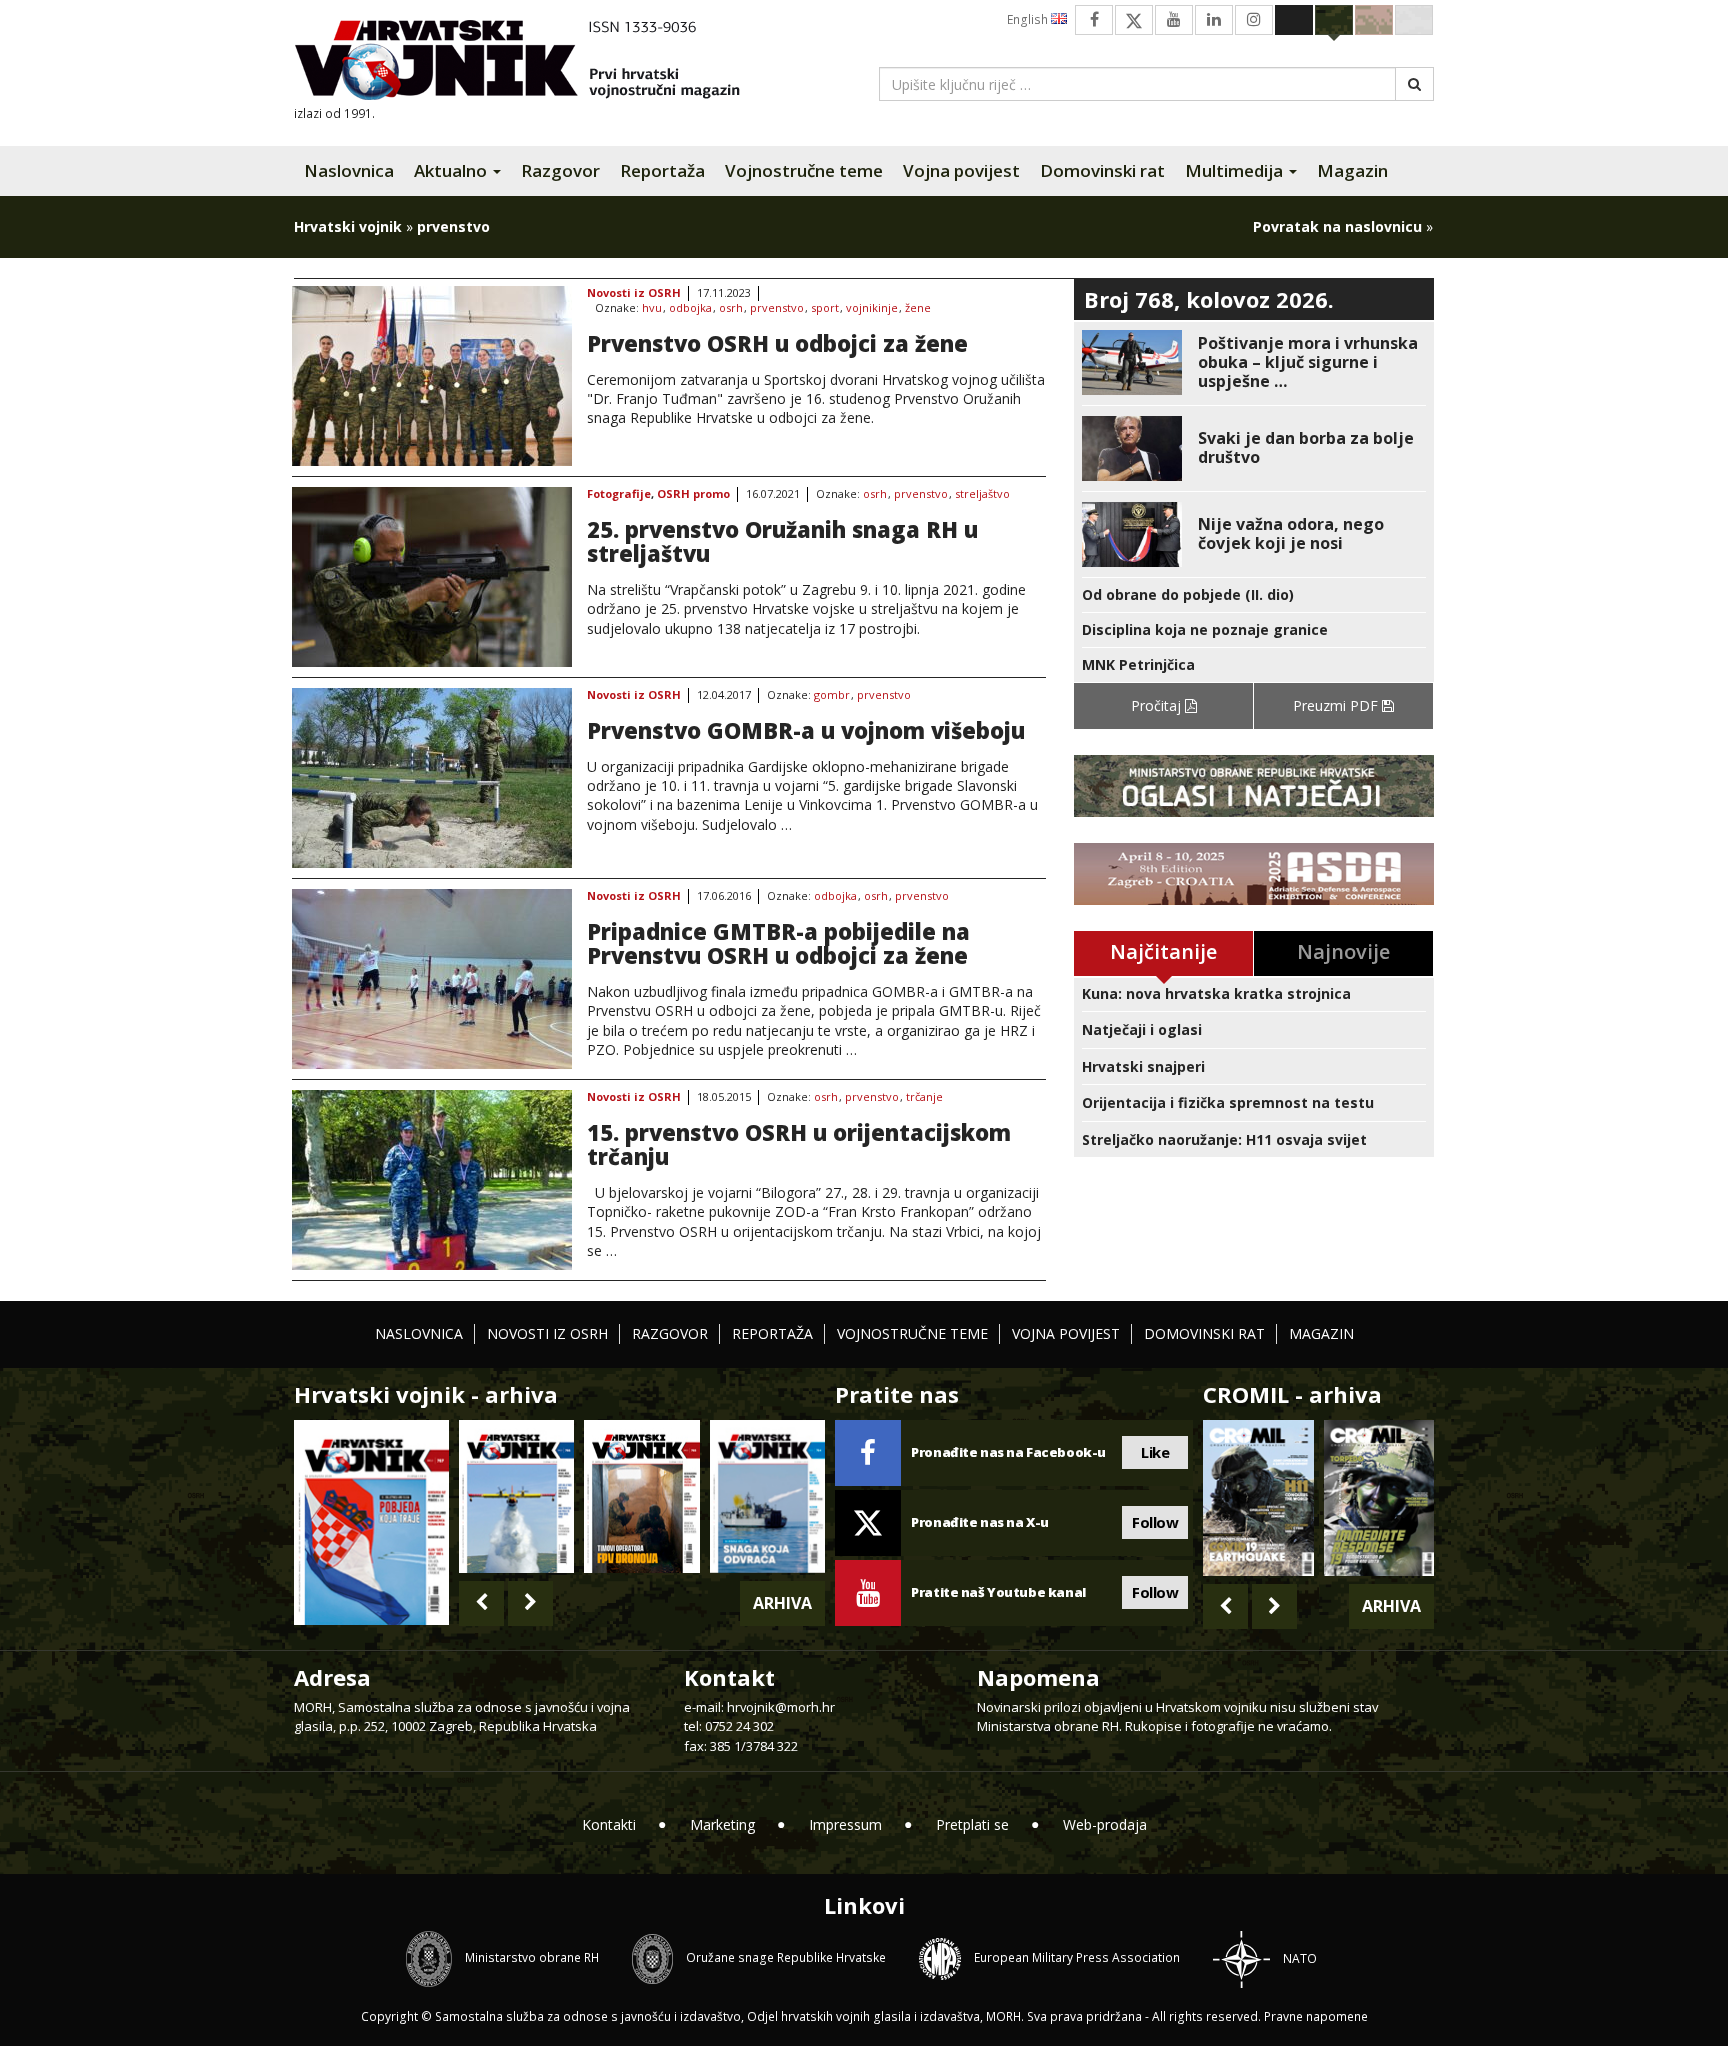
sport (825, 308)
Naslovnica (349, 170)
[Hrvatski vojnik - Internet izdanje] (531, 62)
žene (918, 308)
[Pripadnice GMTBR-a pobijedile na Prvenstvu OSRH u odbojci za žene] (432, 979)
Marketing (722, 1824)
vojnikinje (872, 308)
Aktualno (452, 170)
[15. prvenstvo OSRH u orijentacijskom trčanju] (432, 1180)
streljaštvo (982, 494)
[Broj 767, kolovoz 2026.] (371, 1520)
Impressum (845, 1824)
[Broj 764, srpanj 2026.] (767, 1496)
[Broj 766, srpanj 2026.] (516, 1496)
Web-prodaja (1105, 1824)
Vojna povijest (961, 170)
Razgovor (560, 170)
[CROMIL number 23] (1258, 1498)
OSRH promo (693, 494)
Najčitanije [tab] (1163, 951)
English (1029, 19)
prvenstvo (777, 308)
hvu (652, 308)
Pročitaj (1158, 705)
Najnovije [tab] (1343, 951)
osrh (731, 308)
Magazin (1352, 170)
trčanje (924, 1097)
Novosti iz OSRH (634, 293)
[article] (1254, 362)
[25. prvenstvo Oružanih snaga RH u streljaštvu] (432, 577)
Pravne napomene (1316, 2016)
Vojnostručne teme (804, 170)
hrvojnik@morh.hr (781, 1707)
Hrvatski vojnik (348, 226)
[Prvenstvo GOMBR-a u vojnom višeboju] (432, 778)
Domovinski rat (1102, 170)
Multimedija (1236, 170)
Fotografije (619, 494)
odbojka (690, 308)
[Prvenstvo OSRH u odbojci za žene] (432, 376)
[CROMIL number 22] (1379, 1498)
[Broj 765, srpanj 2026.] (641, 1496)
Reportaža (662, 170)
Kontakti (609, 1824)
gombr (832, 695)
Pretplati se (972, 1824)
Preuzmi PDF (1337, 705)
